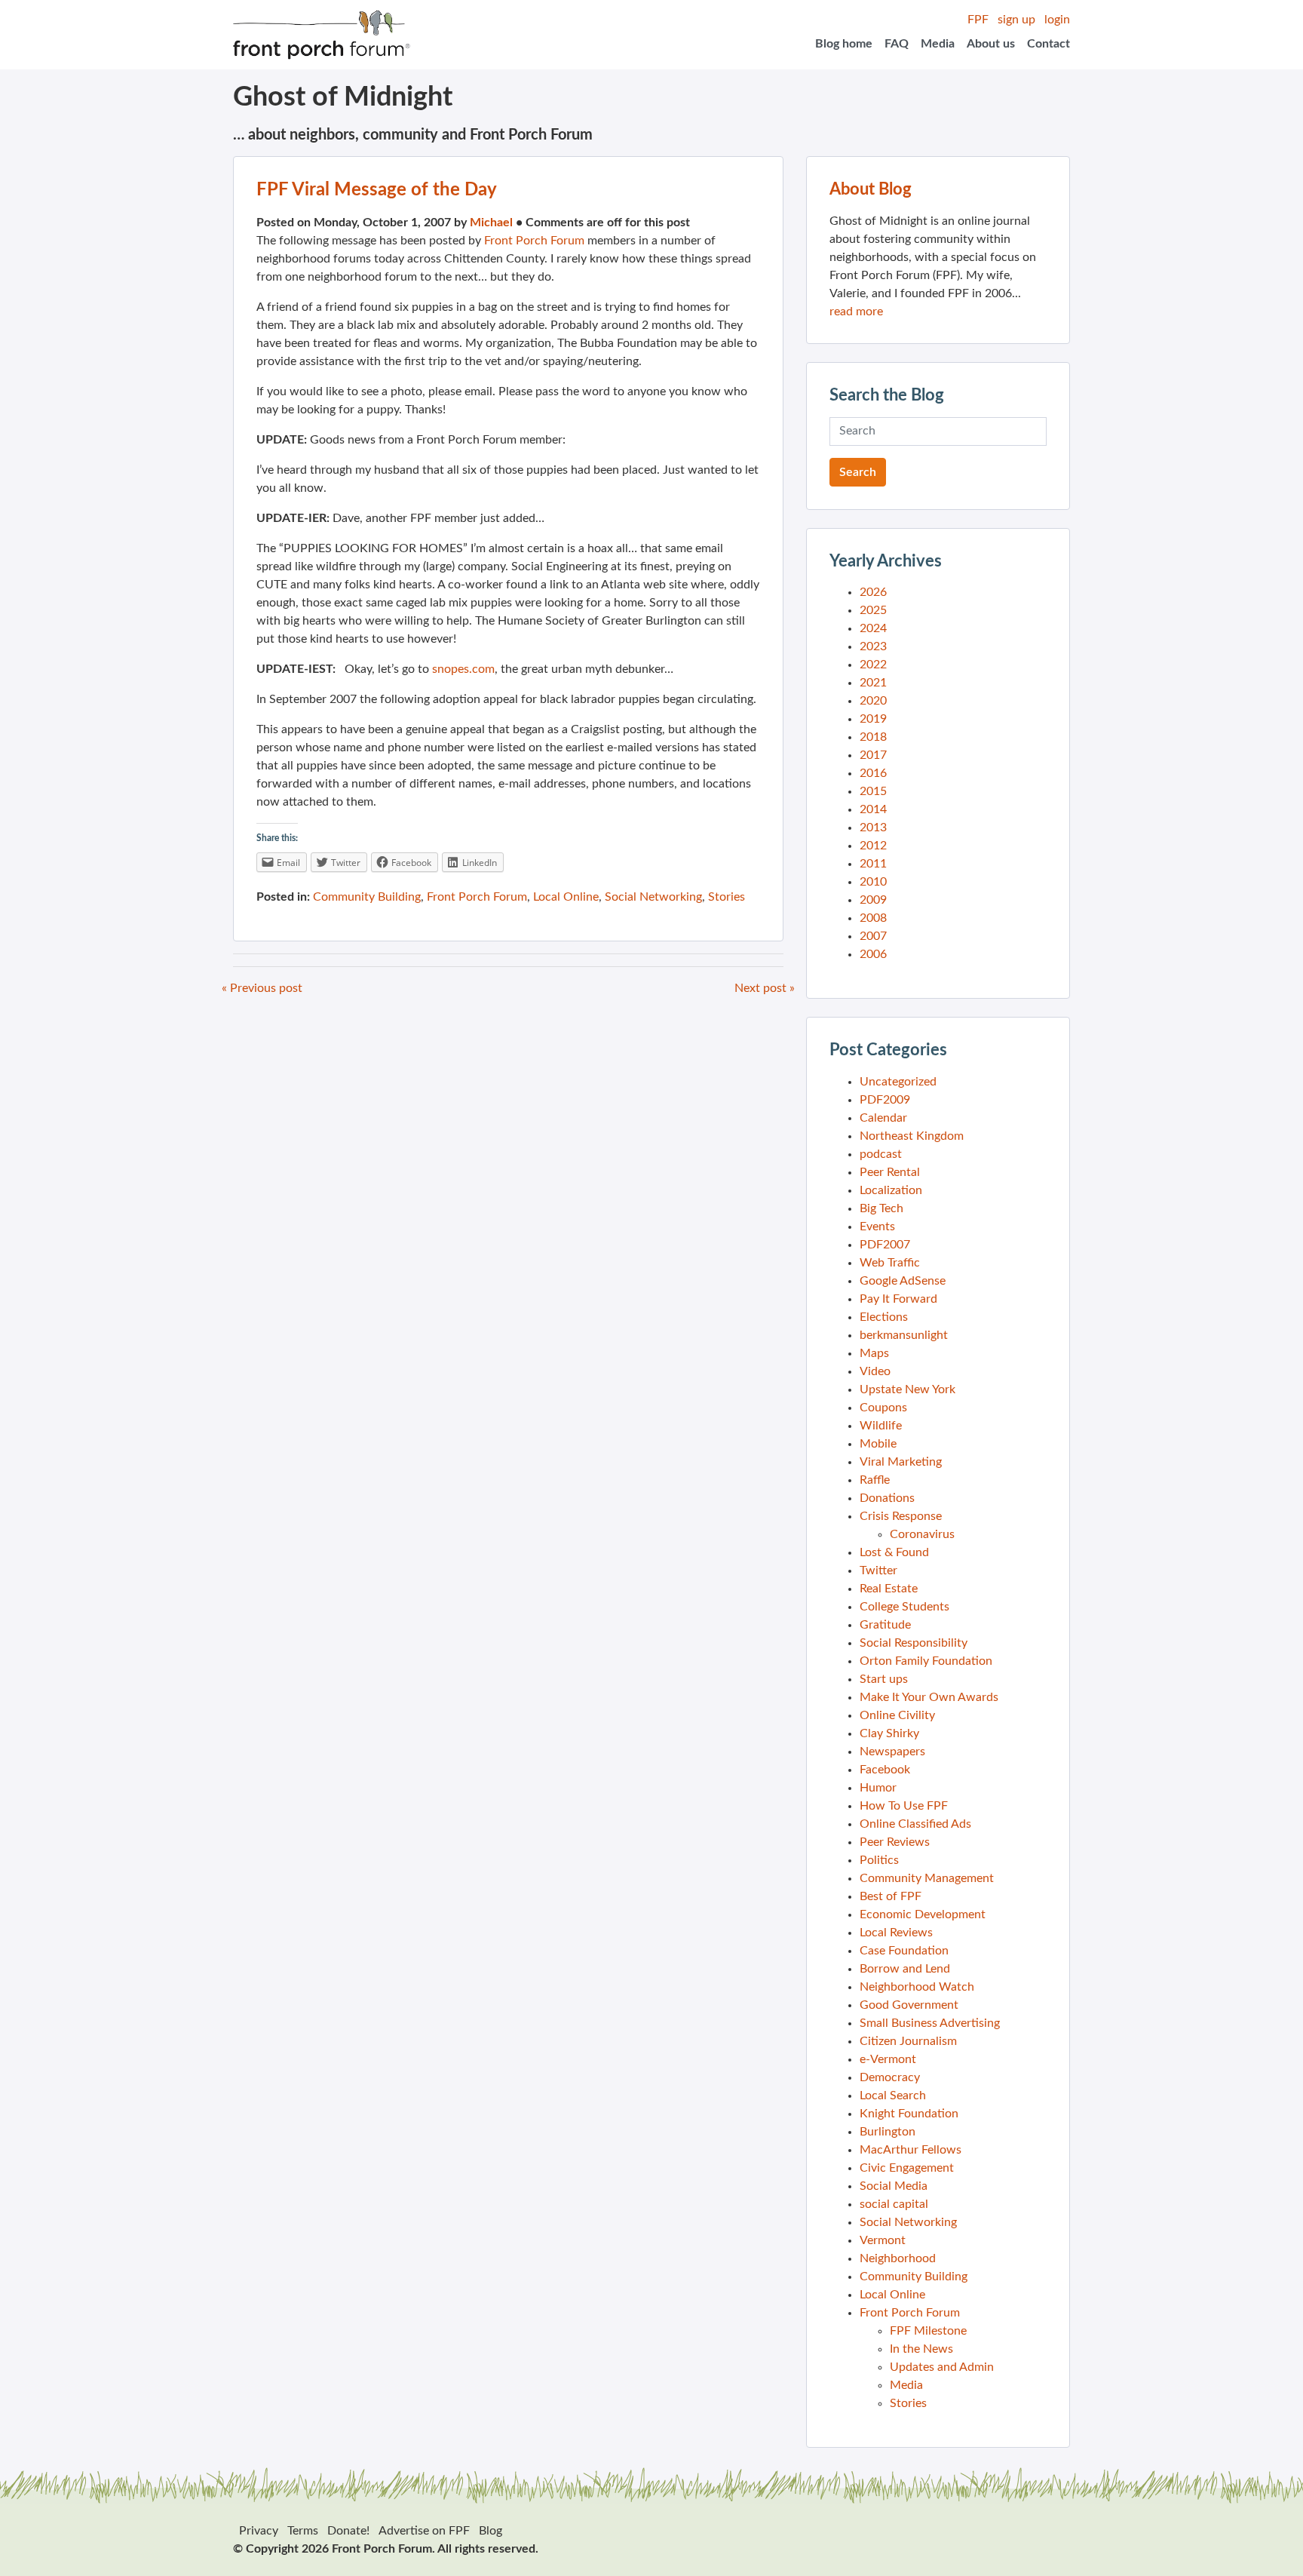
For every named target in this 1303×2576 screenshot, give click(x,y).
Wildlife (881, 1426)
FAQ (897, 44)
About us (991, 44)
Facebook (885, 1770)
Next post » (765, 988)
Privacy (259, 2531)
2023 (873, 646)
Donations (887, 1498)
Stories (727, 897)
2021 (873, 683)
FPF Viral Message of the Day (377, 190)
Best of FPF (891, 1896)
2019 (873, 719)
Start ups (884, 1679)
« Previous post (262, 988)
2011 (873, 864)
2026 (873, 592)
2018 (873, 737)
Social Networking (653, 897)
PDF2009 (885, 1100)
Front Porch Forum (534, 241)
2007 (873, 936)
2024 (873, 628)
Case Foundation (904, 1951)
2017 (873, 755)
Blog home (844, 44)
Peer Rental (890, 1172)
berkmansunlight (904, 1335)
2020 (873, 701)
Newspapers (892, 1752)
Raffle (875, 1480)
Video (875, 1371)
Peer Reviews (895, 1842)
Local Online (566, 897)
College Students (904, 1607)
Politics (879, 1860)
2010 (873, 882)
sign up (1016, 20)
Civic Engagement (907, 2168)
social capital (894, 2204)
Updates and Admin (942, 2367)
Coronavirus (922, 1534)
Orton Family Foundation (926, 1661)
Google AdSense (903, 1281)
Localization (891, 1190)
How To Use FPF (904, 1806)
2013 (873, 827)
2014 (873, 809)
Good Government (909, 2005)
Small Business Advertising (930, 2023)
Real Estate (889, 1589)
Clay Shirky (889, 1733)
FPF (978, 20)
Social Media (894, 2186)
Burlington (888, 2132)
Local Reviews (896, 1933)
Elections (884, 1317)
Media (938, 44)
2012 (873, 846)
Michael (491, 223)
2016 (873, 773)
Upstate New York (908, 1389)
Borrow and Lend (905, 1969)
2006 (873, 954)
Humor (878, 1788)
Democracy (890, 2077)
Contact (1049, 44)
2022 (873, 665)
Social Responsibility (914, 1643)
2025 (873, 610)
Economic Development (923, 1914)
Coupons (883, 1408)
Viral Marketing (901, 1462)
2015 (873, 791)
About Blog (871, 189)
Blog (491, 2531)
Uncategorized (898, 1082)
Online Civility (897, 1715)
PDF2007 (885, 1245)
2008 (873, 918)
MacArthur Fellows (911, 2150)
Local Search (893, 2095)
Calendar (883, 1118)
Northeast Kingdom (912, 1136)
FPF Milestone (928, 2331)
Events (877, 1227)
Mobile (878, 1444)
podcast (881, 1154)
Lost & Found (894, 1552)
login (1057, 20)
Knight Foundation (909, 2114)
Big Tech (881, 1208)
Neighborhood (898, 2258)
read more (856, 312)
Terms (303, 2531)
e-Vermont (888, 2059)
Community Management (927, 1878)
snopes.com (463, 669)
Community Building (367, 897)
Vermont (883, 2240)
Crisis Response (901, 1516)
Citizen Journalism (908, 2041)
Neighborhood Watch (917, 1987)
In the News (921, 2349)
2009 (873, 900)
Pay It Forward (898, 1299)
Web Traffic (890, 1263)
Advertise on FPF (424, 2531)
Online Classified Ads (915, 1824)
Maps (874, 1353)
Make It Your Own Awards (929, 1697)
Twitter (878, 1570)
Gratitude (885, 1625)
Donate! (348, 2531)
